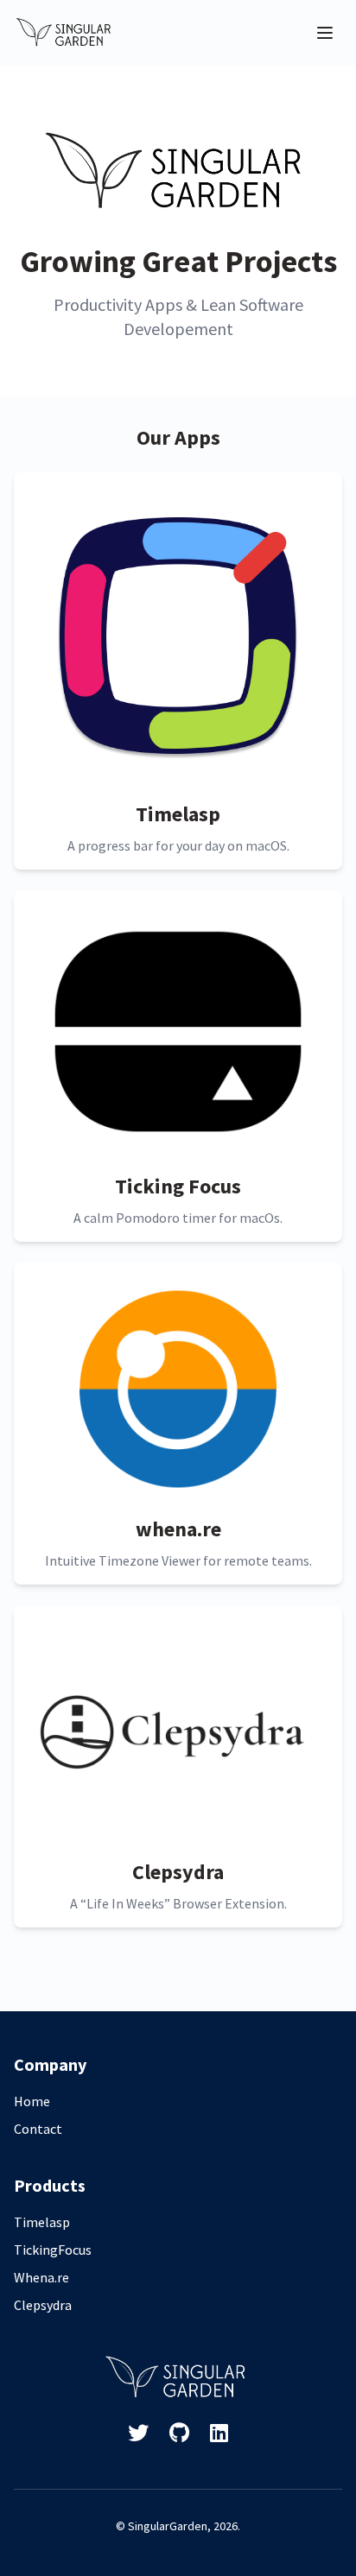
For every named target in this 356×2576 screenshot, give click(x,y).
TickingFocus (53, 2250)
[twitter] (138, 2434)
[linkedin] (219, 2434)
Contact (38, 2129)
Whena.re (41, 2277)
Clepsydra (43, 2305)
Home (32, 2101)
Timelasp (42, 2222)
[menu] (325, 33)
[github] (179, 2434)
